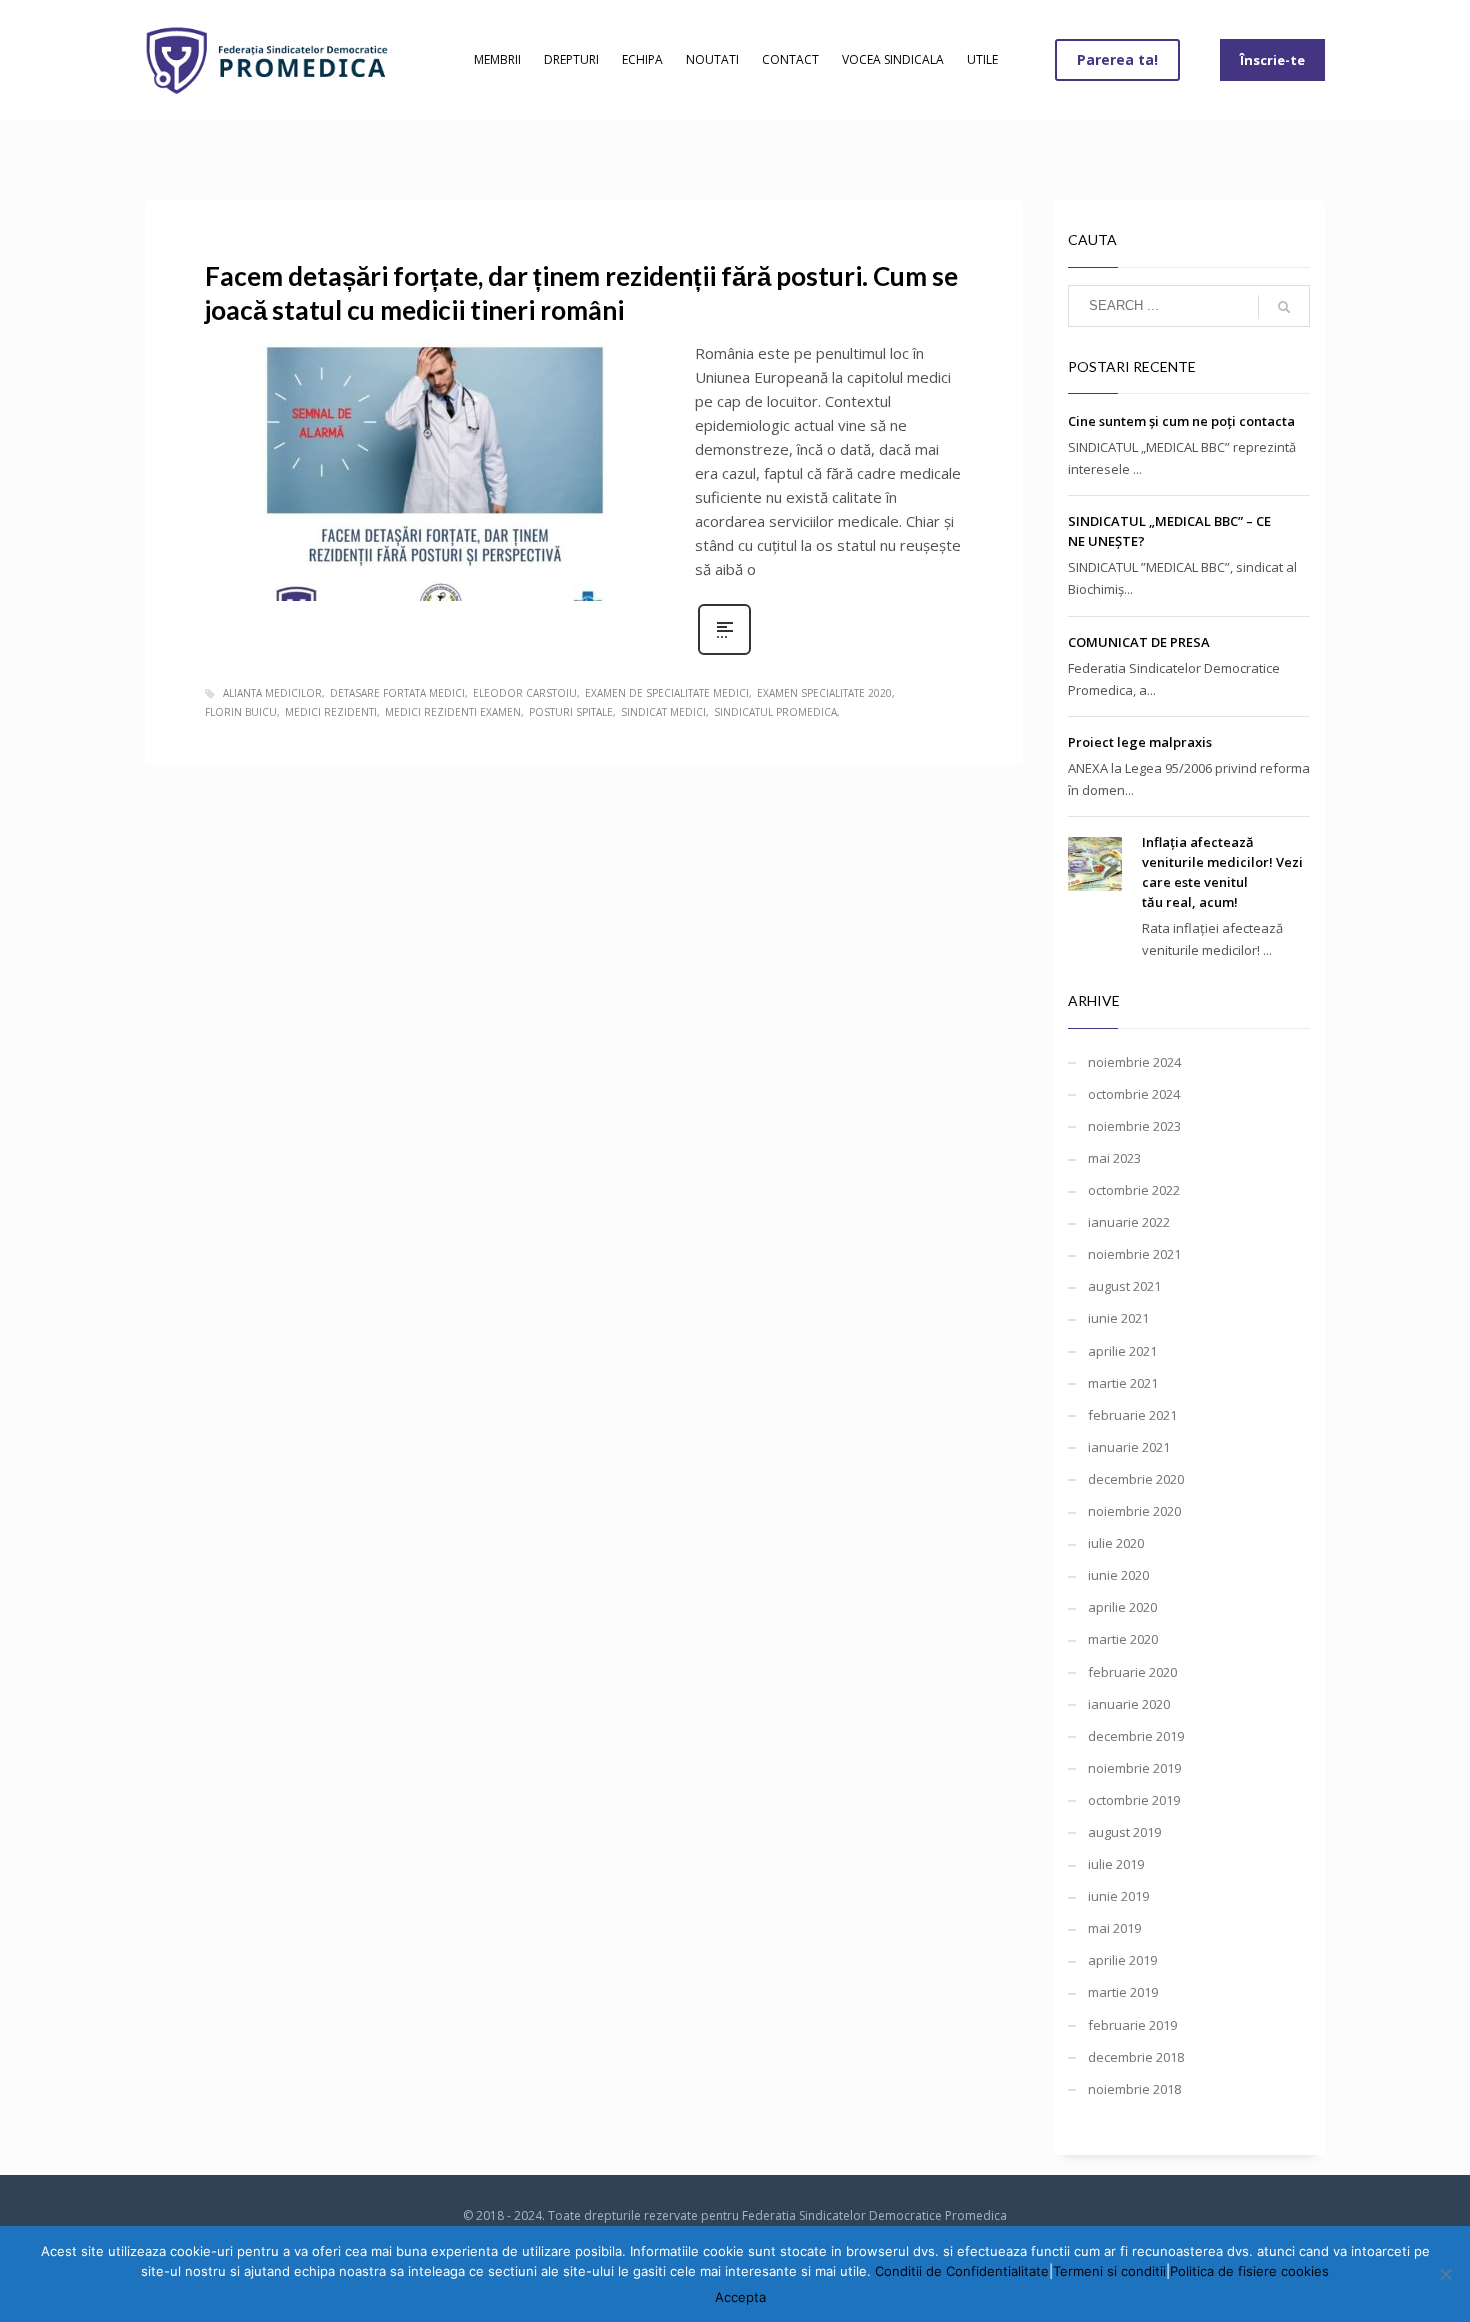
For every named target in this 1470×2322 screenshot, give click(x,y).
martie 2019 (1123, 1992)
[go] (1284, 307)
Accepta (740, 2297)
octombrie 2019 (1134, 1800)
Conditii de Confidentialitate (962, 2271)
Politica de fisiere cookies (1249, 2271)
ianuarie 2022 (1129, 1222)
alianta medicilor (272, 693)
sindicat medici (663, 712)
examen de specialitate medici (667, 693)
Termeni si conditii (1109, 2271)
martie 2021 (1123, 1383)
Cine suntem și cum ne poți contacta (1181, 421)
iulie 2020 (1116, 1543)
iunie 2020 (1118, 1575)
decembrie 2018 (1136, 2057)
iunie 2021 (1118, 1318)
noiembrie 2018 (1134, 2089)
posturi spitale (571, 712)
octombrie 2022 (1134, 1190)
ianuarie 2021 (1129, 1447)
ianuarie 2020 (1129, 1704)
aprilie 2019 (1122, 1960)
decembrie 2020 (1136, 1479)
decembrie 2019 (1136, 1736)
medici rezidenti (331, 712)
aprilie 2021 (1122, 1351)
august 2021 (1124, 1286)
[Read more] (724, 652)
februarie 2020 (1132, 1672)
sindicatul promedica (775, 712)
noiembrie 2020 (1134, 1511)
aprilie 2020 (1122, 1607)
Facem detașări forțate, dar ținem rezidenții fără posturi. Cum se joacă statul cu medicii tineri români (581, 293)
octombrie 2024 (1134, 1094)
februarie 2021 (1132, 1415)
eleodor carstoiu (525, 693)
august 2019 (1124, 1832)
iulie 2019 (1116, 1864)
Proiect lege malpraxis (1140, 742)
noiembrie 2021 (1134, 1254)
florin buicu (241, 712)
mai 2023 (1114, 1158)
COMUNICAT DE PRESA (1139, 642)
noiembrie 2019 (1134, 1768)
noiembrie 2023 (1134, 1126)
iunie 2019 (1118, 1896)
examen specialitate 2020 (824, 693)
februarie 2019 (1132, 2025)
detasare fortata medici (397, 693)
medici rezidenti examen (453, 712)
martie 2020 (1123, 1639)
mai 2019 (1114, 1928)
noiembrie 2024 (1134, 1062)
